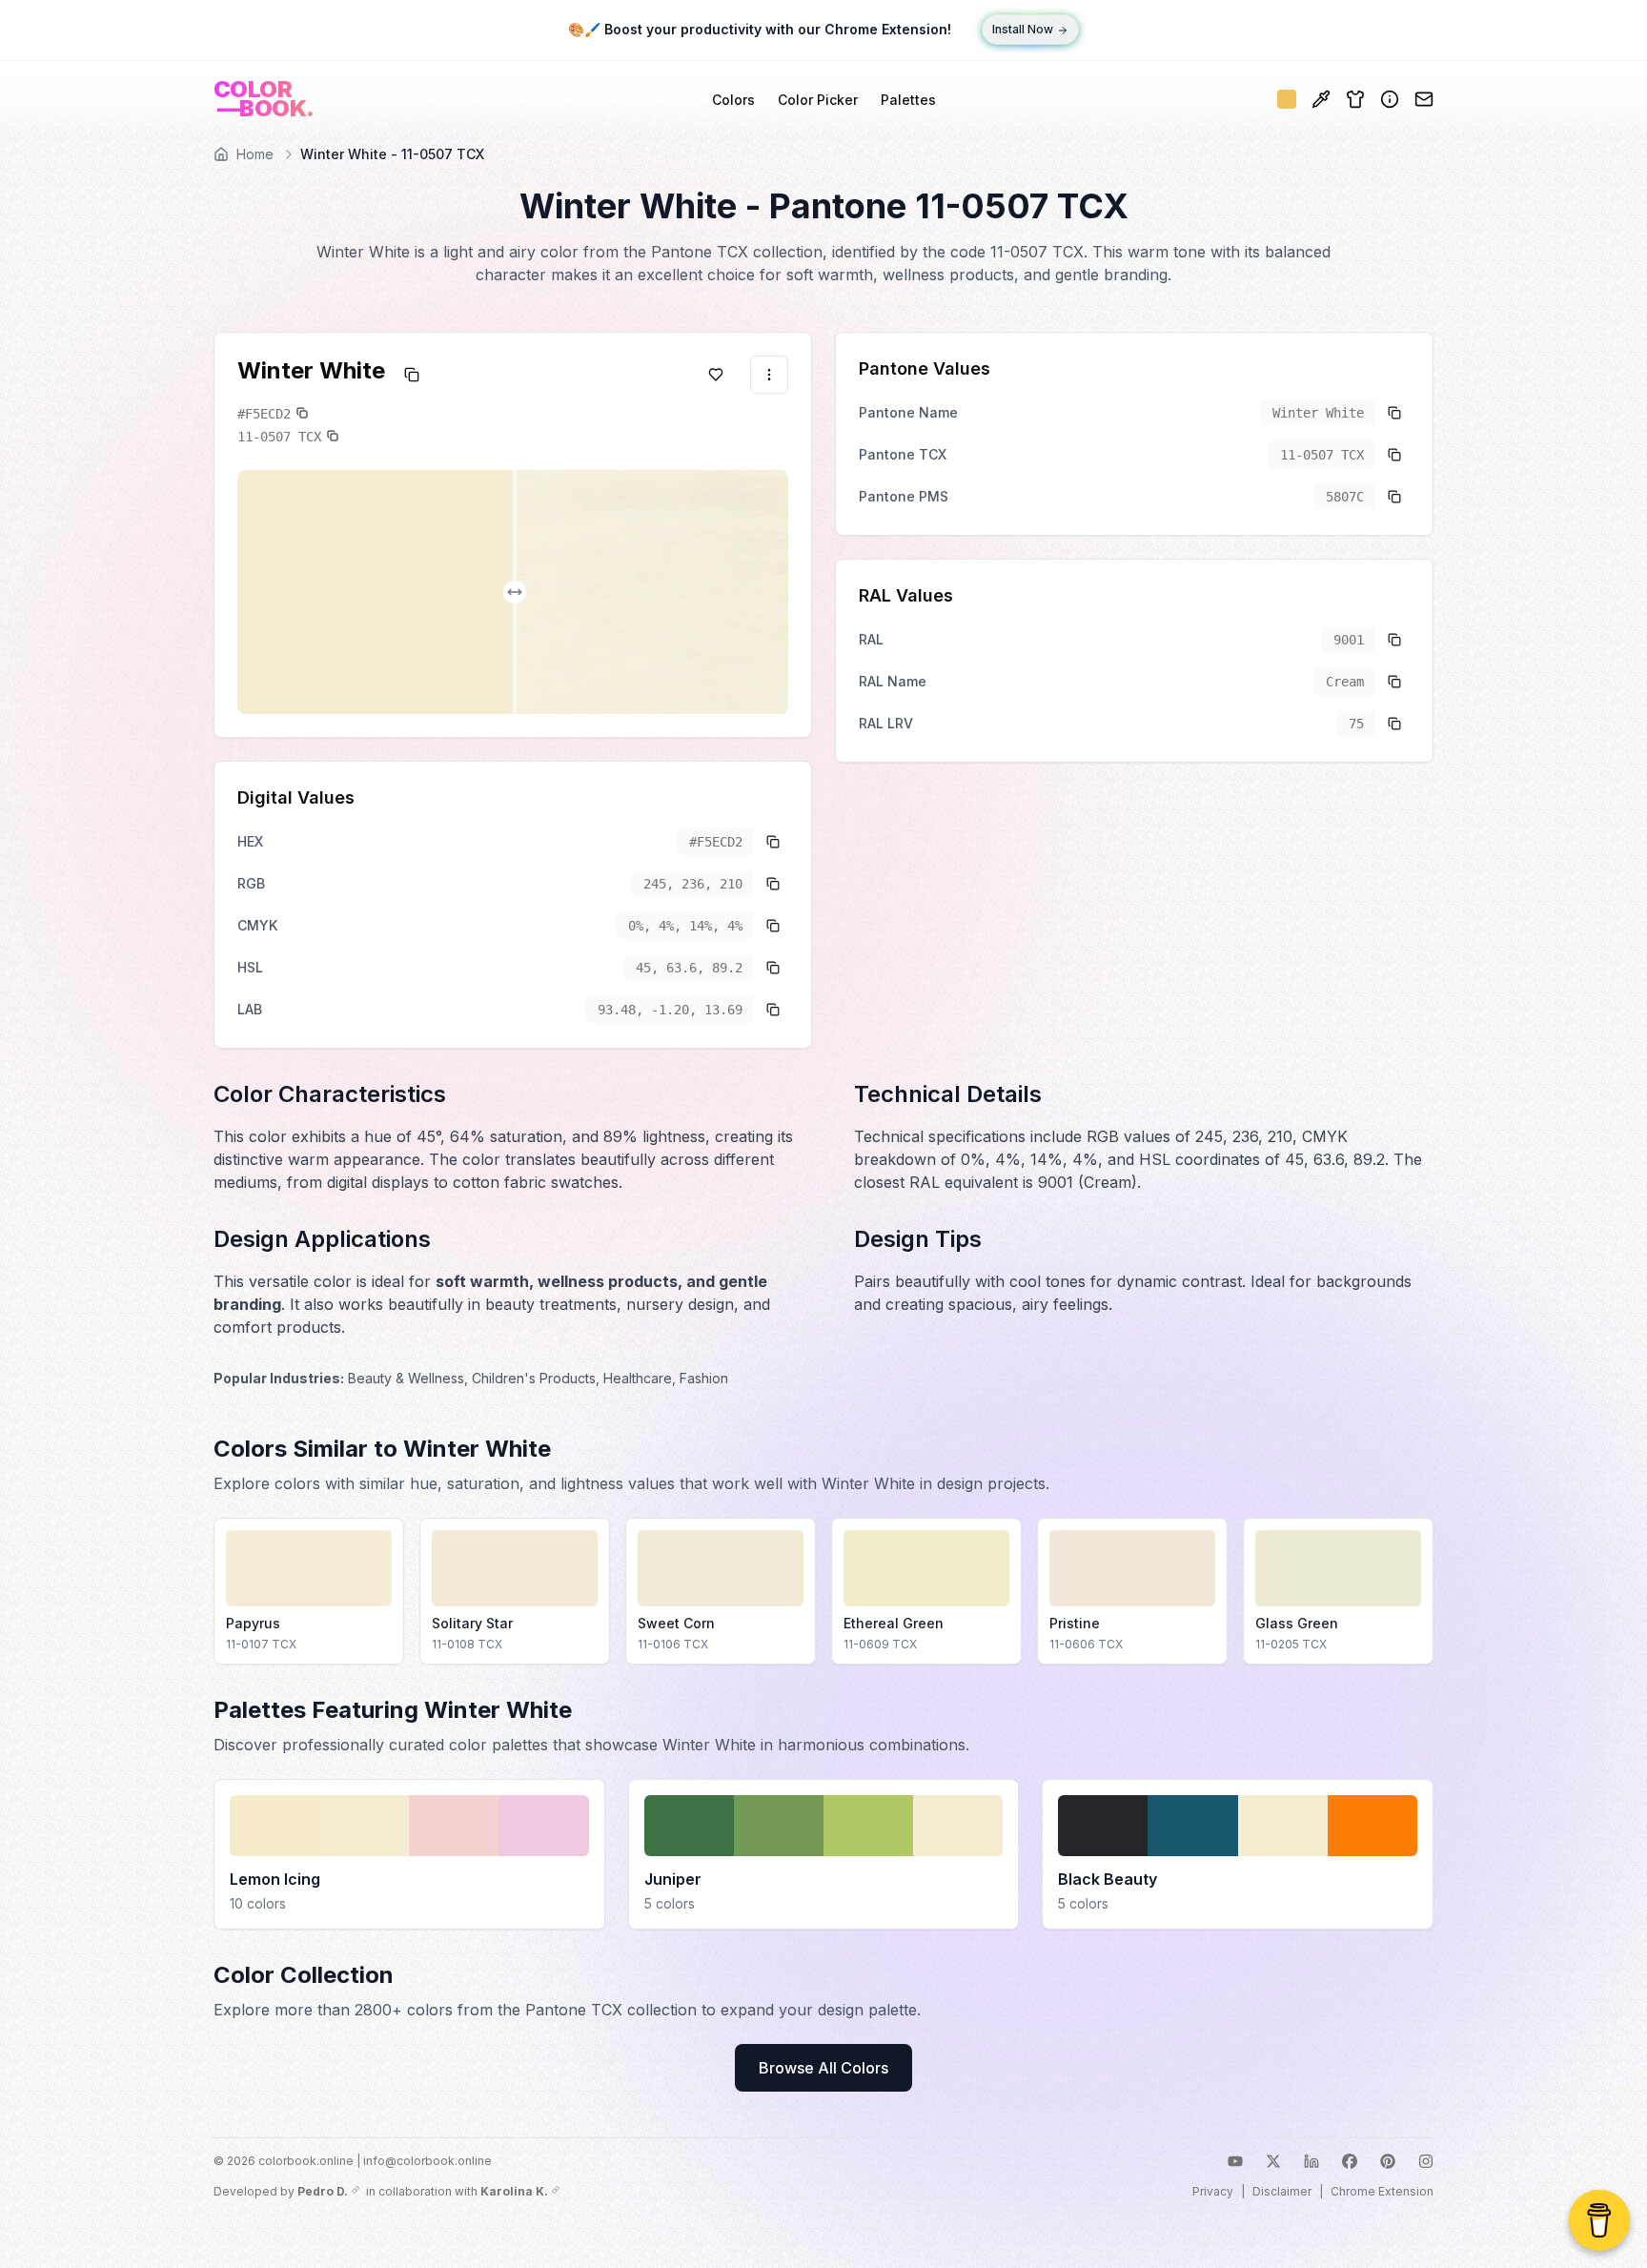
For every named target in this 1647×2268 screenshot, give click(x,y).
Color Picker (818, 100)
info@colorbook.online (427, 2161)
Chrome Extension (1382, 2191)
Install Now (1023, 30)
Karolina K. (514, 2191)
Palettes (908, 100)
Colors (733, 100)
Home (255, 154)
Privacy (1213, 2191)
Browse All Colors (823, 2068)
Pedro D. (323, 2191)
